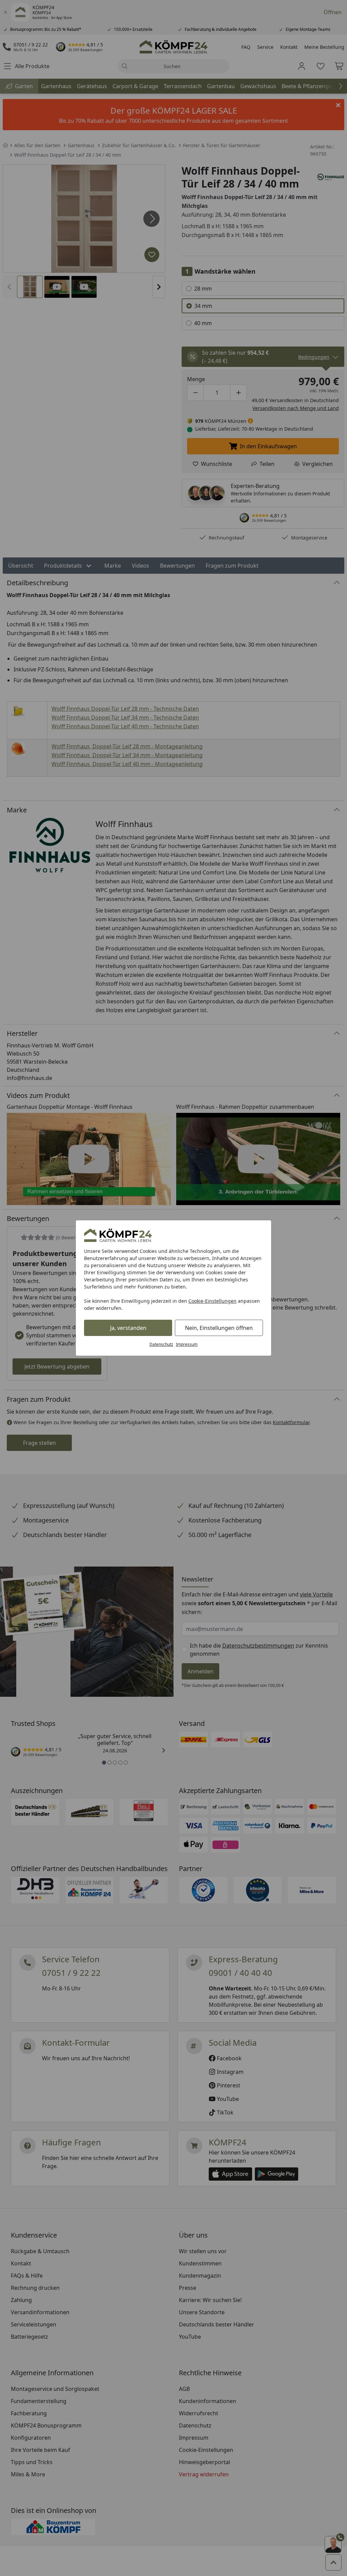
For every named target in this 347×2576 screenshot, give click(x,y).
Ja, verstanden (128, 1328)
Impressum (187, 1344)
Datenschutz (161, 1344)
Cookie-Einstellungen (212, 1301)
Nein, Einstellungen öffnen (219, 1328)
